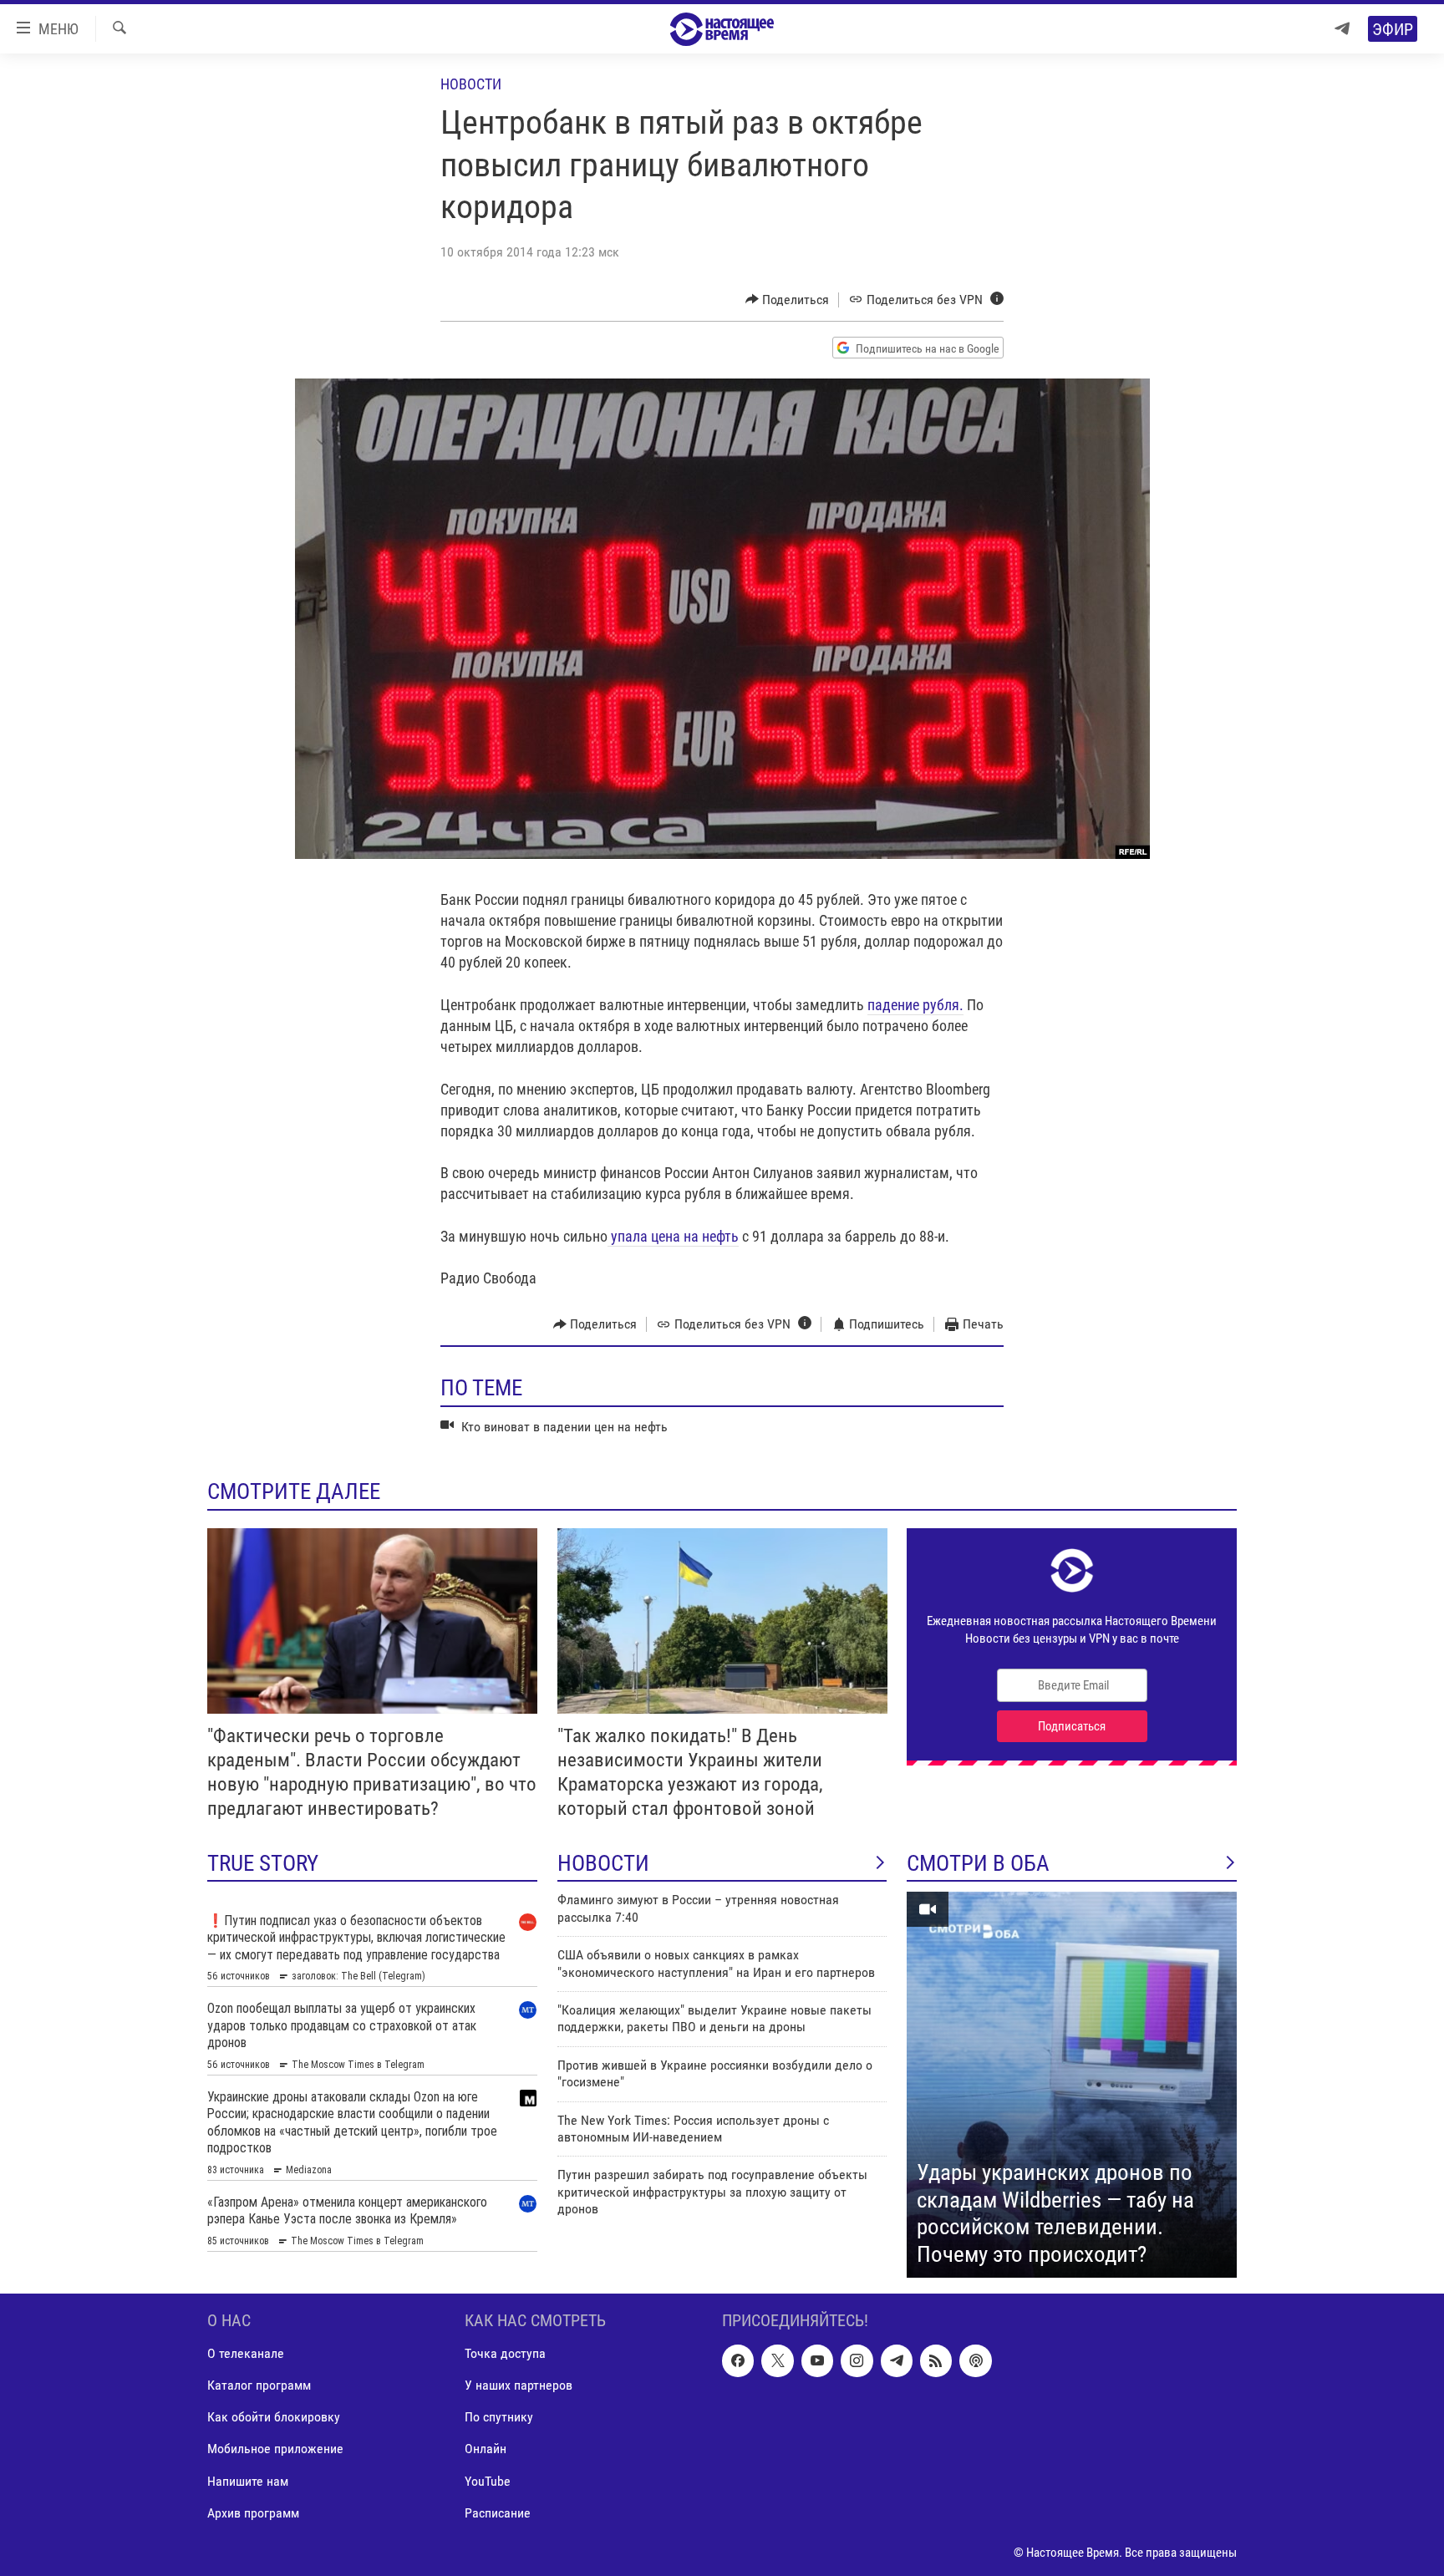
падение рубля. (915, 1005)
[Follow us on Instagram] (857, 2361)
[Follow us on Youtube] (817, 2361)
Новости (471, 84)
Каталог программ (259, 2386)
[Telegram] (1342, 29)
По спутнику (499, 2418)
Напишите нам (248, 2481)
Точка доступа (505, 2354)
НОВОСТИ (603, 1863)
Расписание (498, 2513)
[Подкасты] (975, 2361)
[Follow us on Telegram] (897, 2361)
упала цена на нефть (673, 1236)
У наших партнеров (519, 2386)
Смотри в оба (978, 1863)
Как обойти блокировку (274, 2418)
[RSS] (936, 2361)
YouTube (488, 2481)
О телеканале (246, 2354)
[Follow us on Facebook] (738, 2361)
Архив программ (253, 2513)
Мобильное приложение (275, 2449)
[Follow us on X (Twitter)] (777, 2361)
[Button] (788, 300)
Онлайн (486, 2449)
